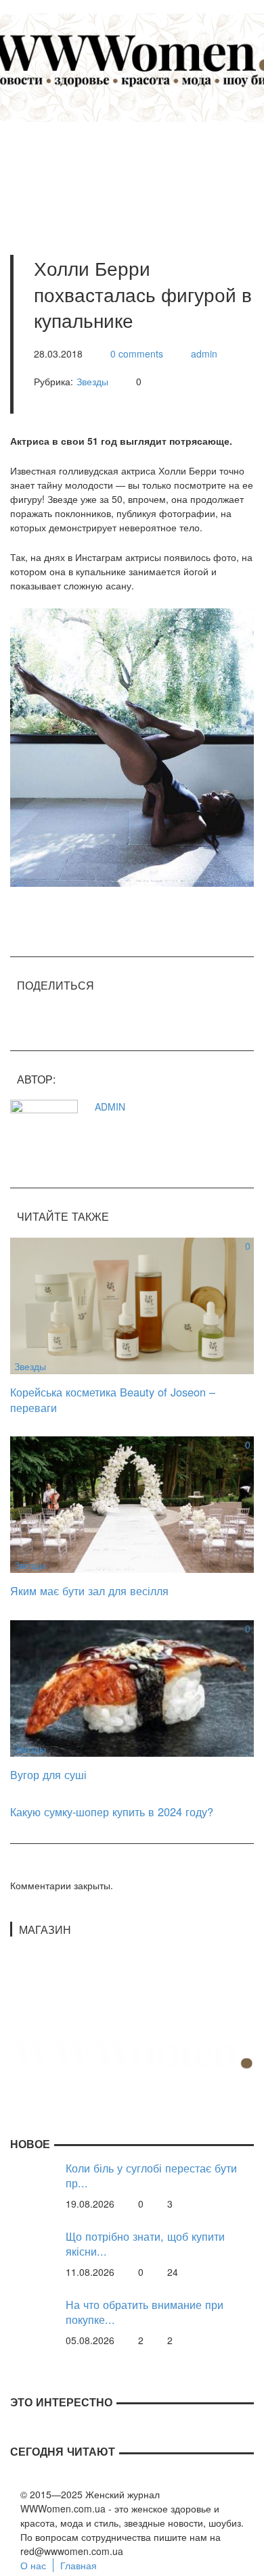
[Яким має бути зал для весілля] (132, 1503)
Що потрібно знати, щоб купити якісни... (145, 2244)
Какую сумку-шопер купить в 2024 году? (112, 1812)
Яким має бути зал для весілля (89, 1590)
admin (204, 354)
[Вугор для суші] (132, 1687)
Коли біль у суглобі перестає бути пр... (151, 2176)
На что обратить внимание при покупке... (145, 2312)
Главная (79, 2565)
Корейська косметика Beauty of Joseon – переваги (113, 1400)
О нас (33, 2565)
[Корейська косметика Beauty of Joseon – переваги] (132, 1305)
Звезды (92, 381)
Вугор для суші (48, 1774)
